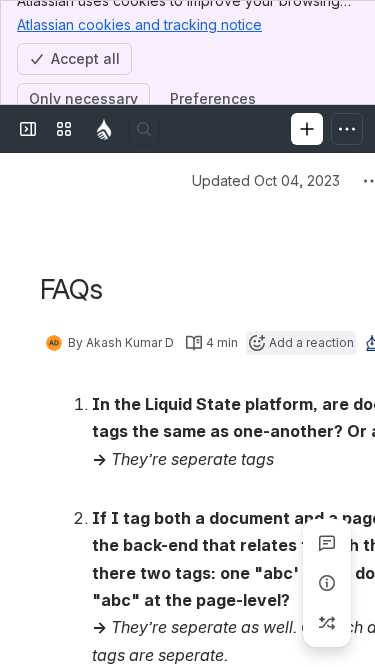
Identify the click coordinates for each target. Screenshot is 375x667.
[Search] (144, 129)
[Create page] (327, 623)
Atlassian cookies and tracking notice (139, 24)
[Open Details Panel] (327, 583)
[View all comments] (327, 543)
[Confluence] (104, 129)
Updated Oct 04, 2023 (266, 180)
